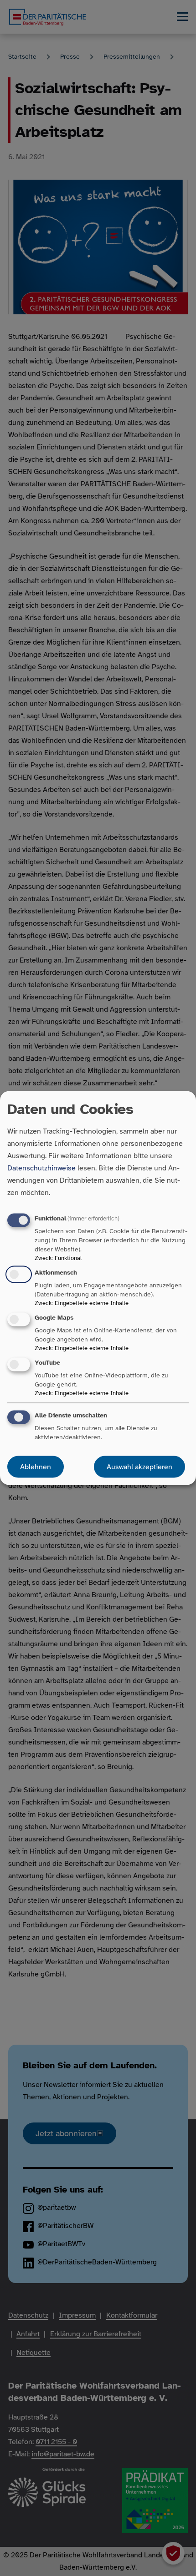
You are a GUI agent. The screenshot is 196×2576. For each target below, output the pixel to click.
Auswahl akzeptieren (139, 1467)
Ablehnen (36, 1467)
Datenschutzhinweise (41, 1168)
